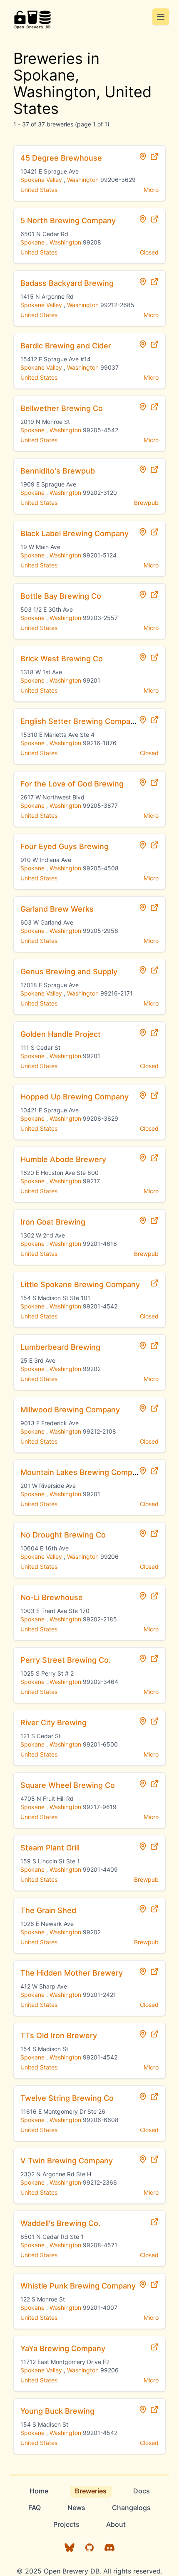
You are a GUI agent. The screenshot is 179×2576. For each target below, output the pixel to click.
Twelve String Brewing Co (67, 2098)
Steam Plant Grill (50, 1848)
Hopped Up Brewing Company (75, 1097)
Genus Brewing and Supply (69, 972)
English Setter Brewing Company (80, 721)
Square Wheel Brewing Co (68, 1785)
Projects (66, 2524)
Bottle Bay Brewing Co (61, 596)
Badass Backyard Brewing (67, 283)
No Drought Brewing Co (63, 1535)
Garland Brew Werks (57, 909)
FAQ (35, 2508)
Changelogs (131, 2508)
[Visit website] (154, 156)
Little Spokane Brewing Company (80, 1284)
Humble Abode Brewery (63, 1159)
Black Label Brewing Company (75, 533)
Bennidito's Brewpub (58, 471)
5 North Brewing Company (68, 221)
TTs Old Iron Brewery (59, 2035)
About (116, 2524)
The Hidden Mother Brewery (72, 1973)
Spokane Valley (41, 180)
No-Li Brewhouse (52, 1597)
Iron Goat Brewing (53, 1222)
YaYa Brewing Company (63, 2348)
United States (39, 190)
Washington (83, 180)
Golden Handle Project (61, 1034)
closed (149, 252)
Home (39, 2491)
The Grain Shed (48, 1910)
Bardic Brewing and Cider (66, 346)
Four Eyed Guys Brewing (65, 846)
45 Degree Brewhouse (61, 158)
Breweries (91, 2491)
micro (151, 190)
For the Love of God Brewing (72, 784)
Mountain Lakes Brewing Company (83, 1472)
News (76, 2508)
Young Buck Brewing (57, 2411)
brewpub (146, 503)
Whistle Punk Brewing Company (78, 2286)
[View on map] (143, 156)
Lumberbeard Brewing (60, 1347)
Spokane (32, 242)
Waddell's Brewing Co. (60, 2223)
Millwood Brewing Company (70, 1410)
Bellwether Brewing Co (62, 408)
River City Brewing (53, 1723)
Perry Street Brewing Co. (66, 1660)
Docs (142, 2491)
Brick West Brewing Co (62, 659)
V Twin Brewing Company (67, 2161)
